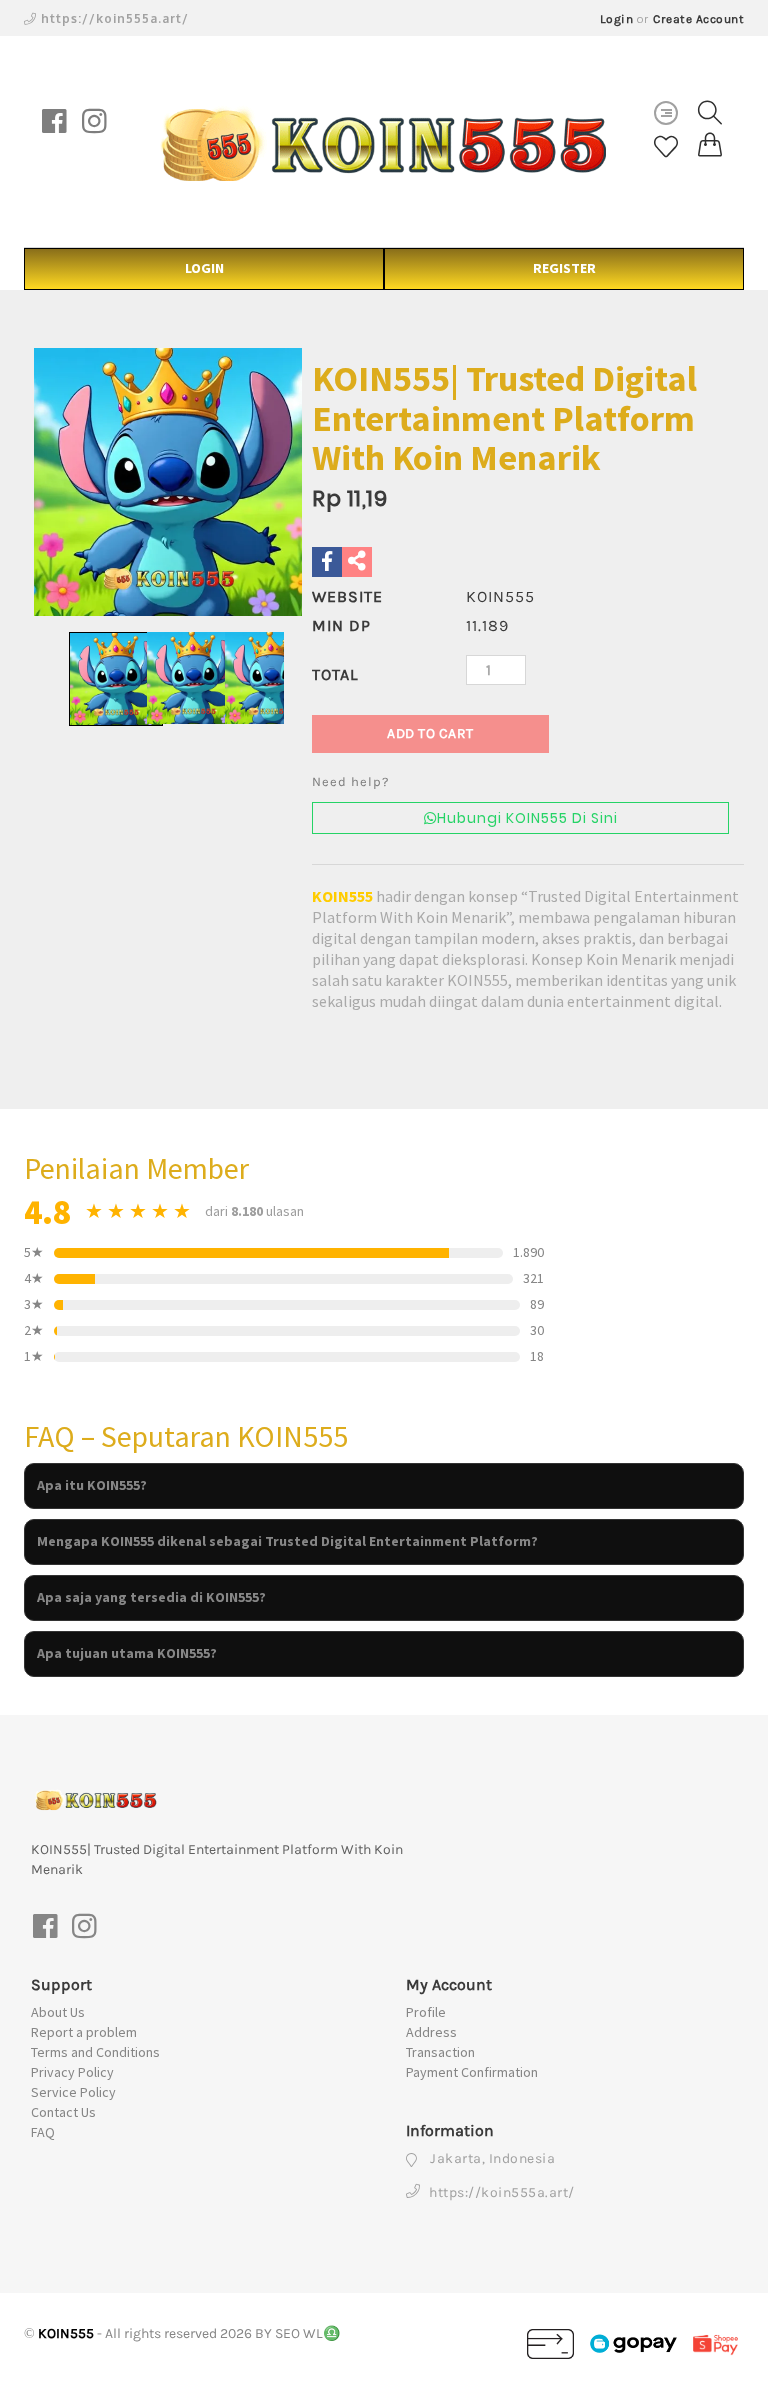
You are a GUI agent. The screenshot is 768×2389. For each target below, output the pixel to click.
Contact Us (63, 2112)
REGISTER (564, 268)
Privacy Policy (72, 2072)
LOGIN (204, 268)
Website (347, 596)
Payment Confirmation (472, 2072)
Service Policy (73, 2092)
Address (431, 2032)
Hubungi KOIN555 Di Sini (527, 818)
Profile (426, 2012)
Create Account (698, 19)
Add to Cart (430, 733)
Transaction (440, 2052)
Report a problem (84, 2032)
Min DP (341, 625)
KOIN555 (342, 896)
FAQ (43, 2132)
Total (335, 674)
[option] (168, 482)
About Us (58, 2012)
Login (617, 19)
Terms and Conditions (95, 2052)
